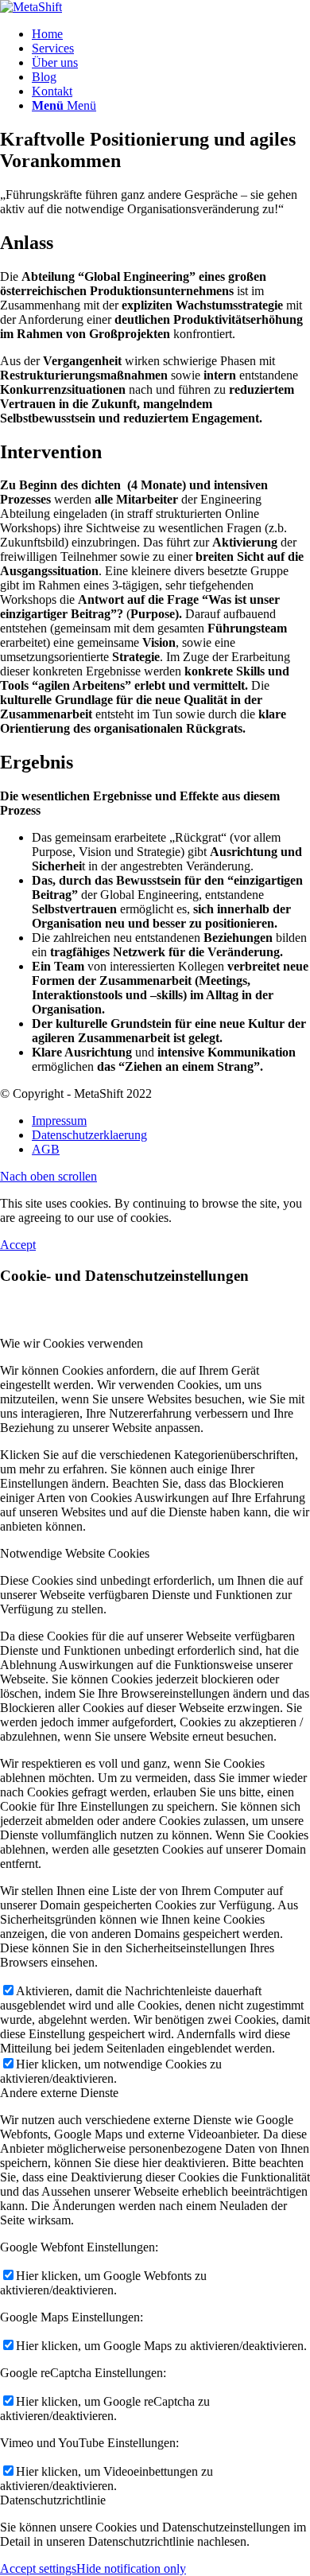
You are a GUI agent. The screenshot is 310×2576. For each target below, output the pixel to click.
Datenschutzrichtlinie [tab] (53, 2500)
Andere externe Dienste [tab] (59, 2093)
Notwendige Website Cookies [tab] (75, 1553)
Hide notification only (131, 2568)
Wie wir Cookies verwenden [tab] (72, 1343)
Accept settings (38, 2568)
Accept (18, 1245)
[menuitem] (171, 34)
